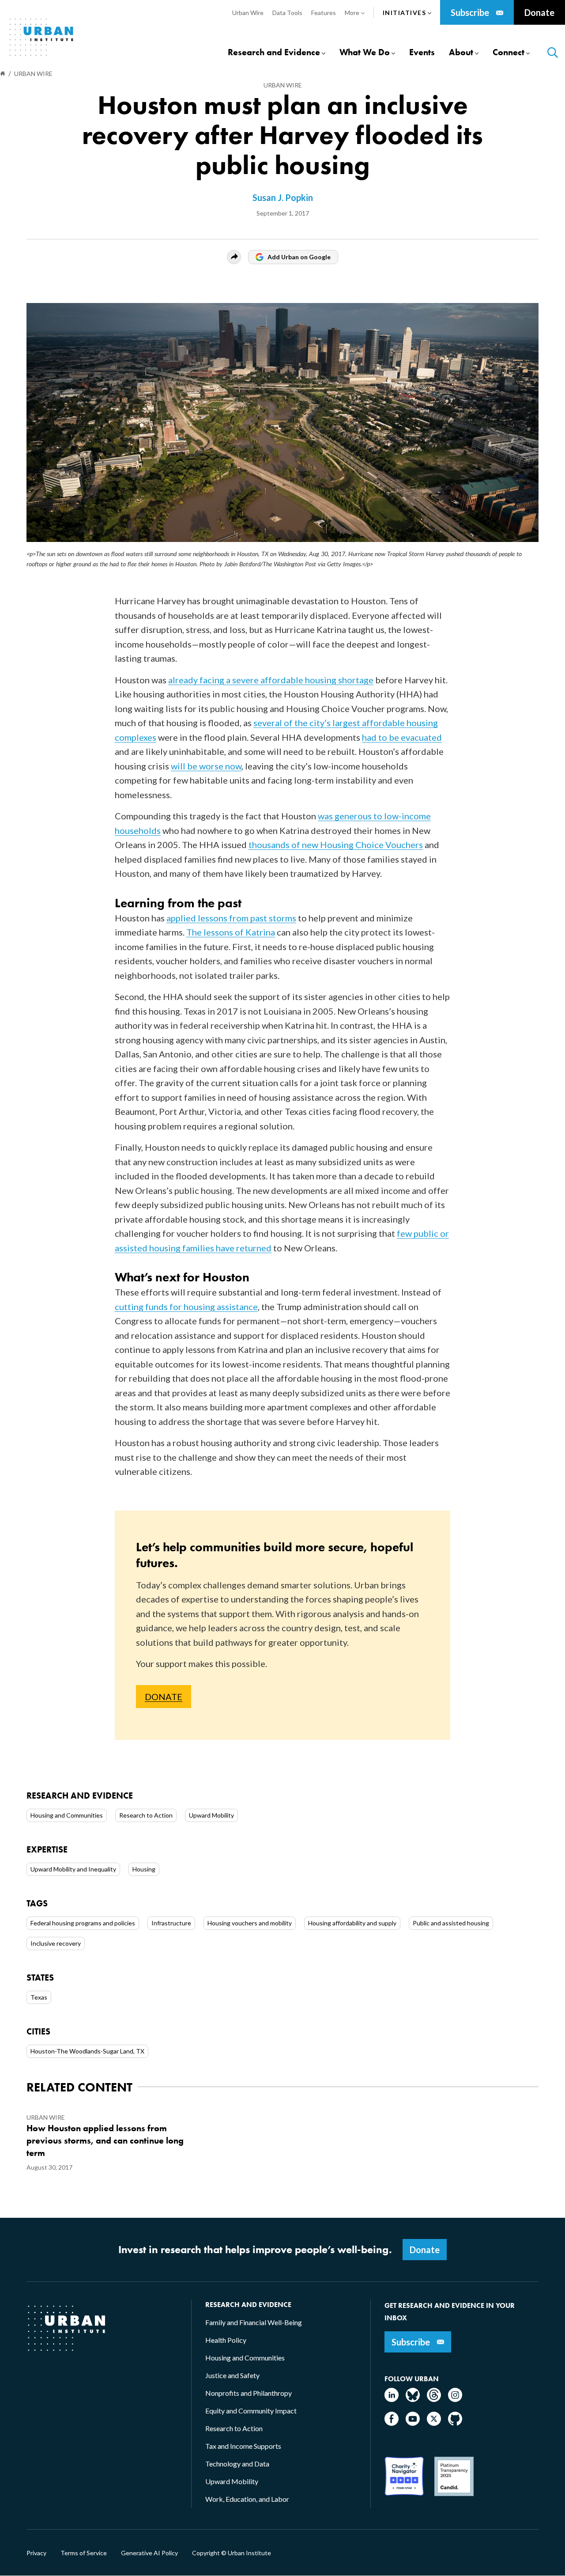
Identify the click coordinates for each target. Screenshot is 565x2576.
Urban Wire (283, 85)
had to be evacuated (402, 737)
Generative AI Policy (149, 2553)
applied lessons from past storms (231, 918)
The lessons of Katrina (231, 932)
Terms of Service (84, 2553)
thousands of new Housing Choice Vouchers (336, 845)
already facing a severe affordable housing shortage (271, 680)
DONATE (164, 1697)
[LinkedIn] (392, 2399)
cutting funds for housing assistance (186, 1307)
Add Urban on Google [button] (299, 257)
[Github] (455, 2423)
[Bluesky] (413, 2399)
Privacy (36, 2553)
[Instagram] (455, 2399)
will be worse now (206, 766)
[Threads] (434, 2399)
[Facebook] (392, 2423)
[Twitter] (434, 2423)
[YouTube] (413, 2423)
